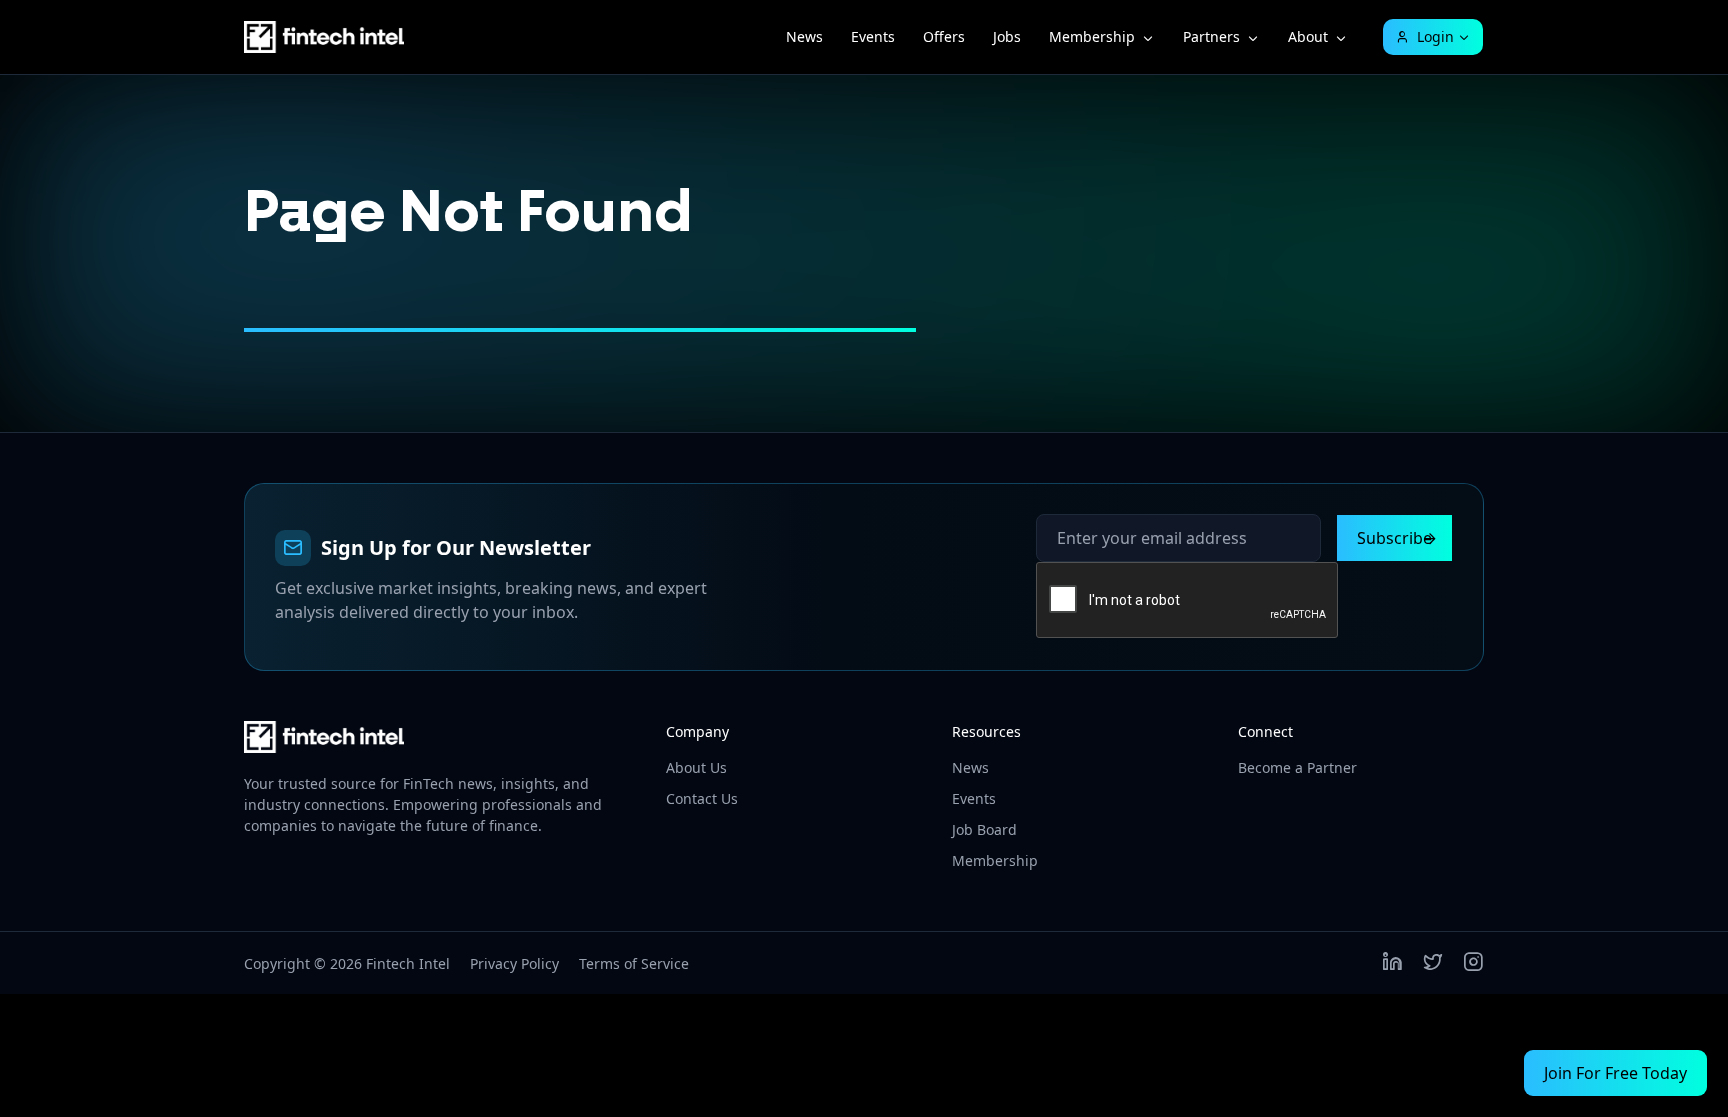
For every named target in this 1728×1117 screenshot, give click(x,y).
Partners (1211, 36)
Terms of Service (634, 963)
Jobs (1007, 36)
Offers (944, 36)
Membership (1092, 36)
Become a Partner (1297, 767)
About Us (696, 767)
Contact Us (702, 798)
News (804, 36)
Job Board (984, 829)
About (1308, 36)
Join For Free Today (1615, 1073)
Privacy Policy (514, 963)
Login (1435, 36)
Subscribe (1394, 538)
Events (873, 36)
